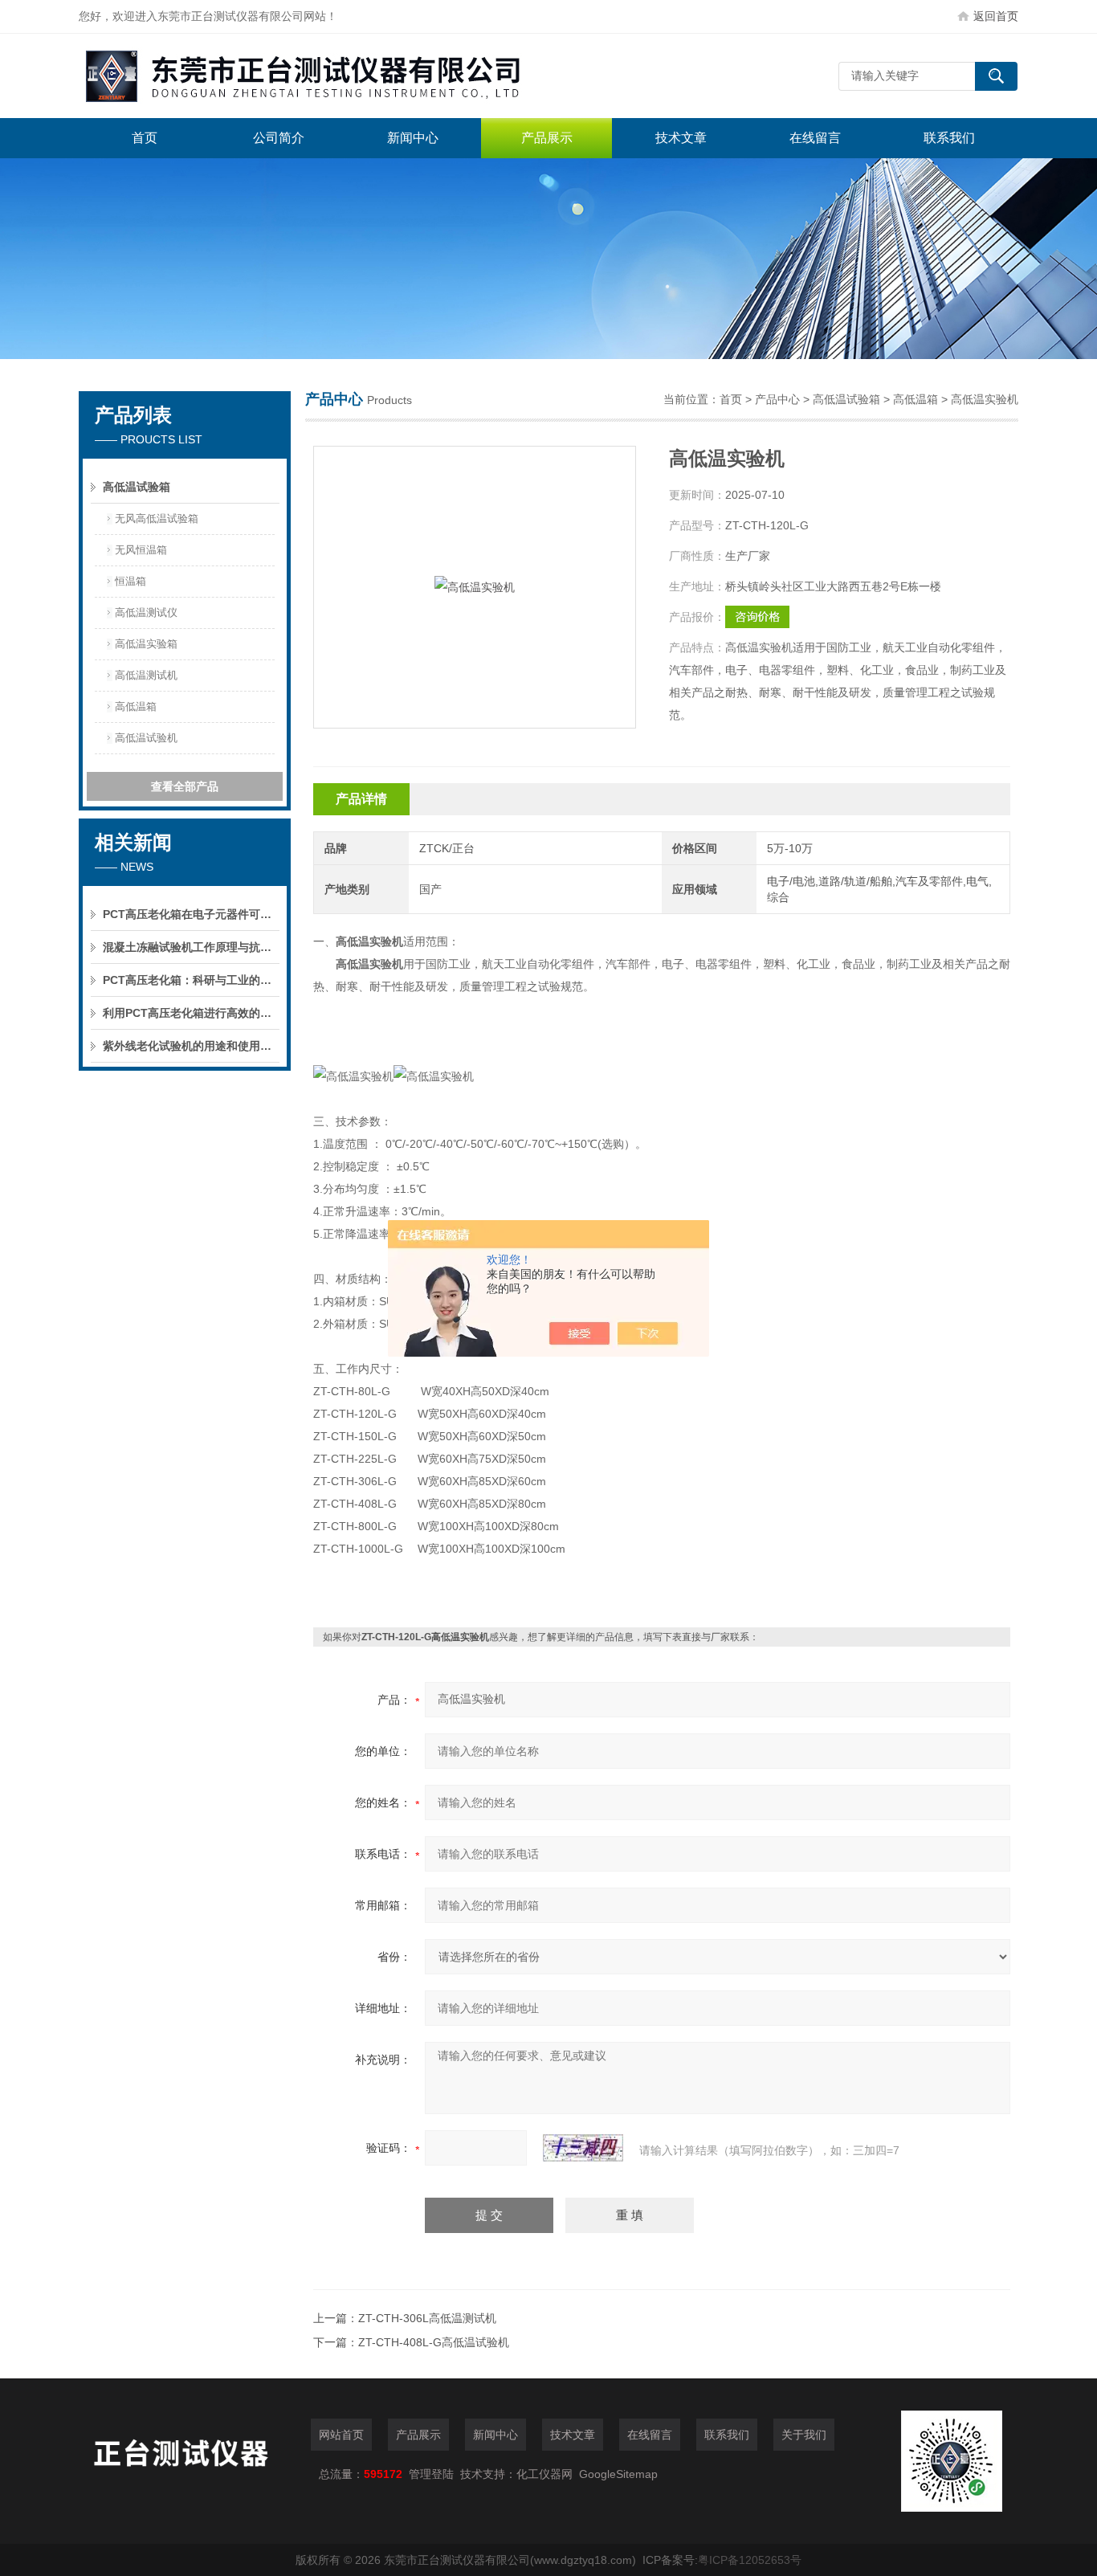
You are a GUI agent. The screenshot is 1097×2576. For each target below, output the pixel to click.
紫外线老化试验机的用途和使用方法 (191, 1046)
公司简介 (279, 138)
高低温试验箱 (137, 487)
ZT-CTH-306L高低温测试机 (427, 2318)
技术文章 (681, 138)
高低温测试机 (146, 675)
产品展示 (547, 138)
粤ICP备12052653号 (750, 2560)
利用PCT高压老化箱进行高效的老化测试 (191, 1013)
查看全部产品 (185, 786)
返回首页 (996, 16)
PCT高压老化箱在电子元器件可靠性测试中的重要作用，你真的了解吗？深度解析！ (191, 914)
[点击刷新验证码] (583, 2148)
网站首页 (341, 2435)
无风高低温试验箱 (157, 518)
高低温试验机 (146, 738)
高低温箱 (136, 706)
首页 (145, 138)
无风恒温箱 (141, 550)
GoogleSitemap (618, 2474)
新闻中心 (413, 138)
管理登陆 (431, 2474)
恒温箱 (130, 581)
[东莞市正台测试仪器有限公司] (320, 76)
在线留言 (815, 138)
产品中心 (777, 399)
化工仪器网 (544, 2474)
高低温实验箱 (146, 644)
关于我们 (804, 2435)
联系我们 (949, 138)
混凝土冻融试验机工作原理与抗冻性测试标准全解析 (191, 947)
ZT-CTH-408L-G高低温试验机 (434, 2342)
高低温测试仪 (146, 612)
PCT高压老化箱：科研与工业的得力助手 (191, 980)
